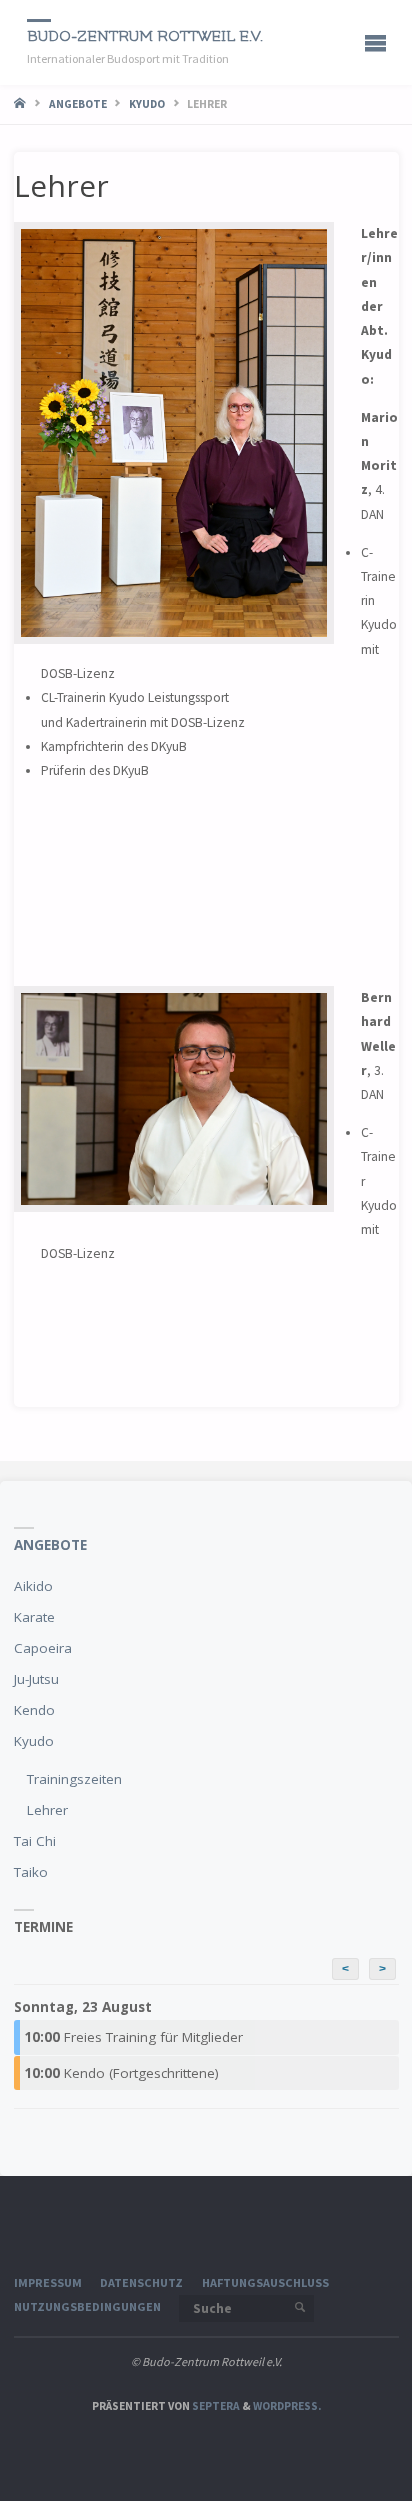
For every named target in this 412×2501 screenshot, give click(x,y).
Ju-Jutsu (36, 1679)
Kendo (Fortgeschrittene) (121, 2073)
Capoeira (43, 1648)
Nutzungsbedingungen (87, 2306)
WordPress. (287, 2406)
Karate (34, 1617)
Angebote (78, 104)
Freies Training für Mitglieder (133, 2037)
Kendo (34, 1710)
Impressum (48, 2282)
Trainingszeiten (74, 1779)
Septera (215, 2406)
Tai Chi (35, 1841)
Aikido (33, 1586)
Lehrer (47, 1810)
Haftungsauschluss (265, 2282)
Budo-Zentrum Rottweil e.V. (145, 36)
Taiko (31, 1872)
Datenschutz (141, 2282)
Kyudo (147, 104)
